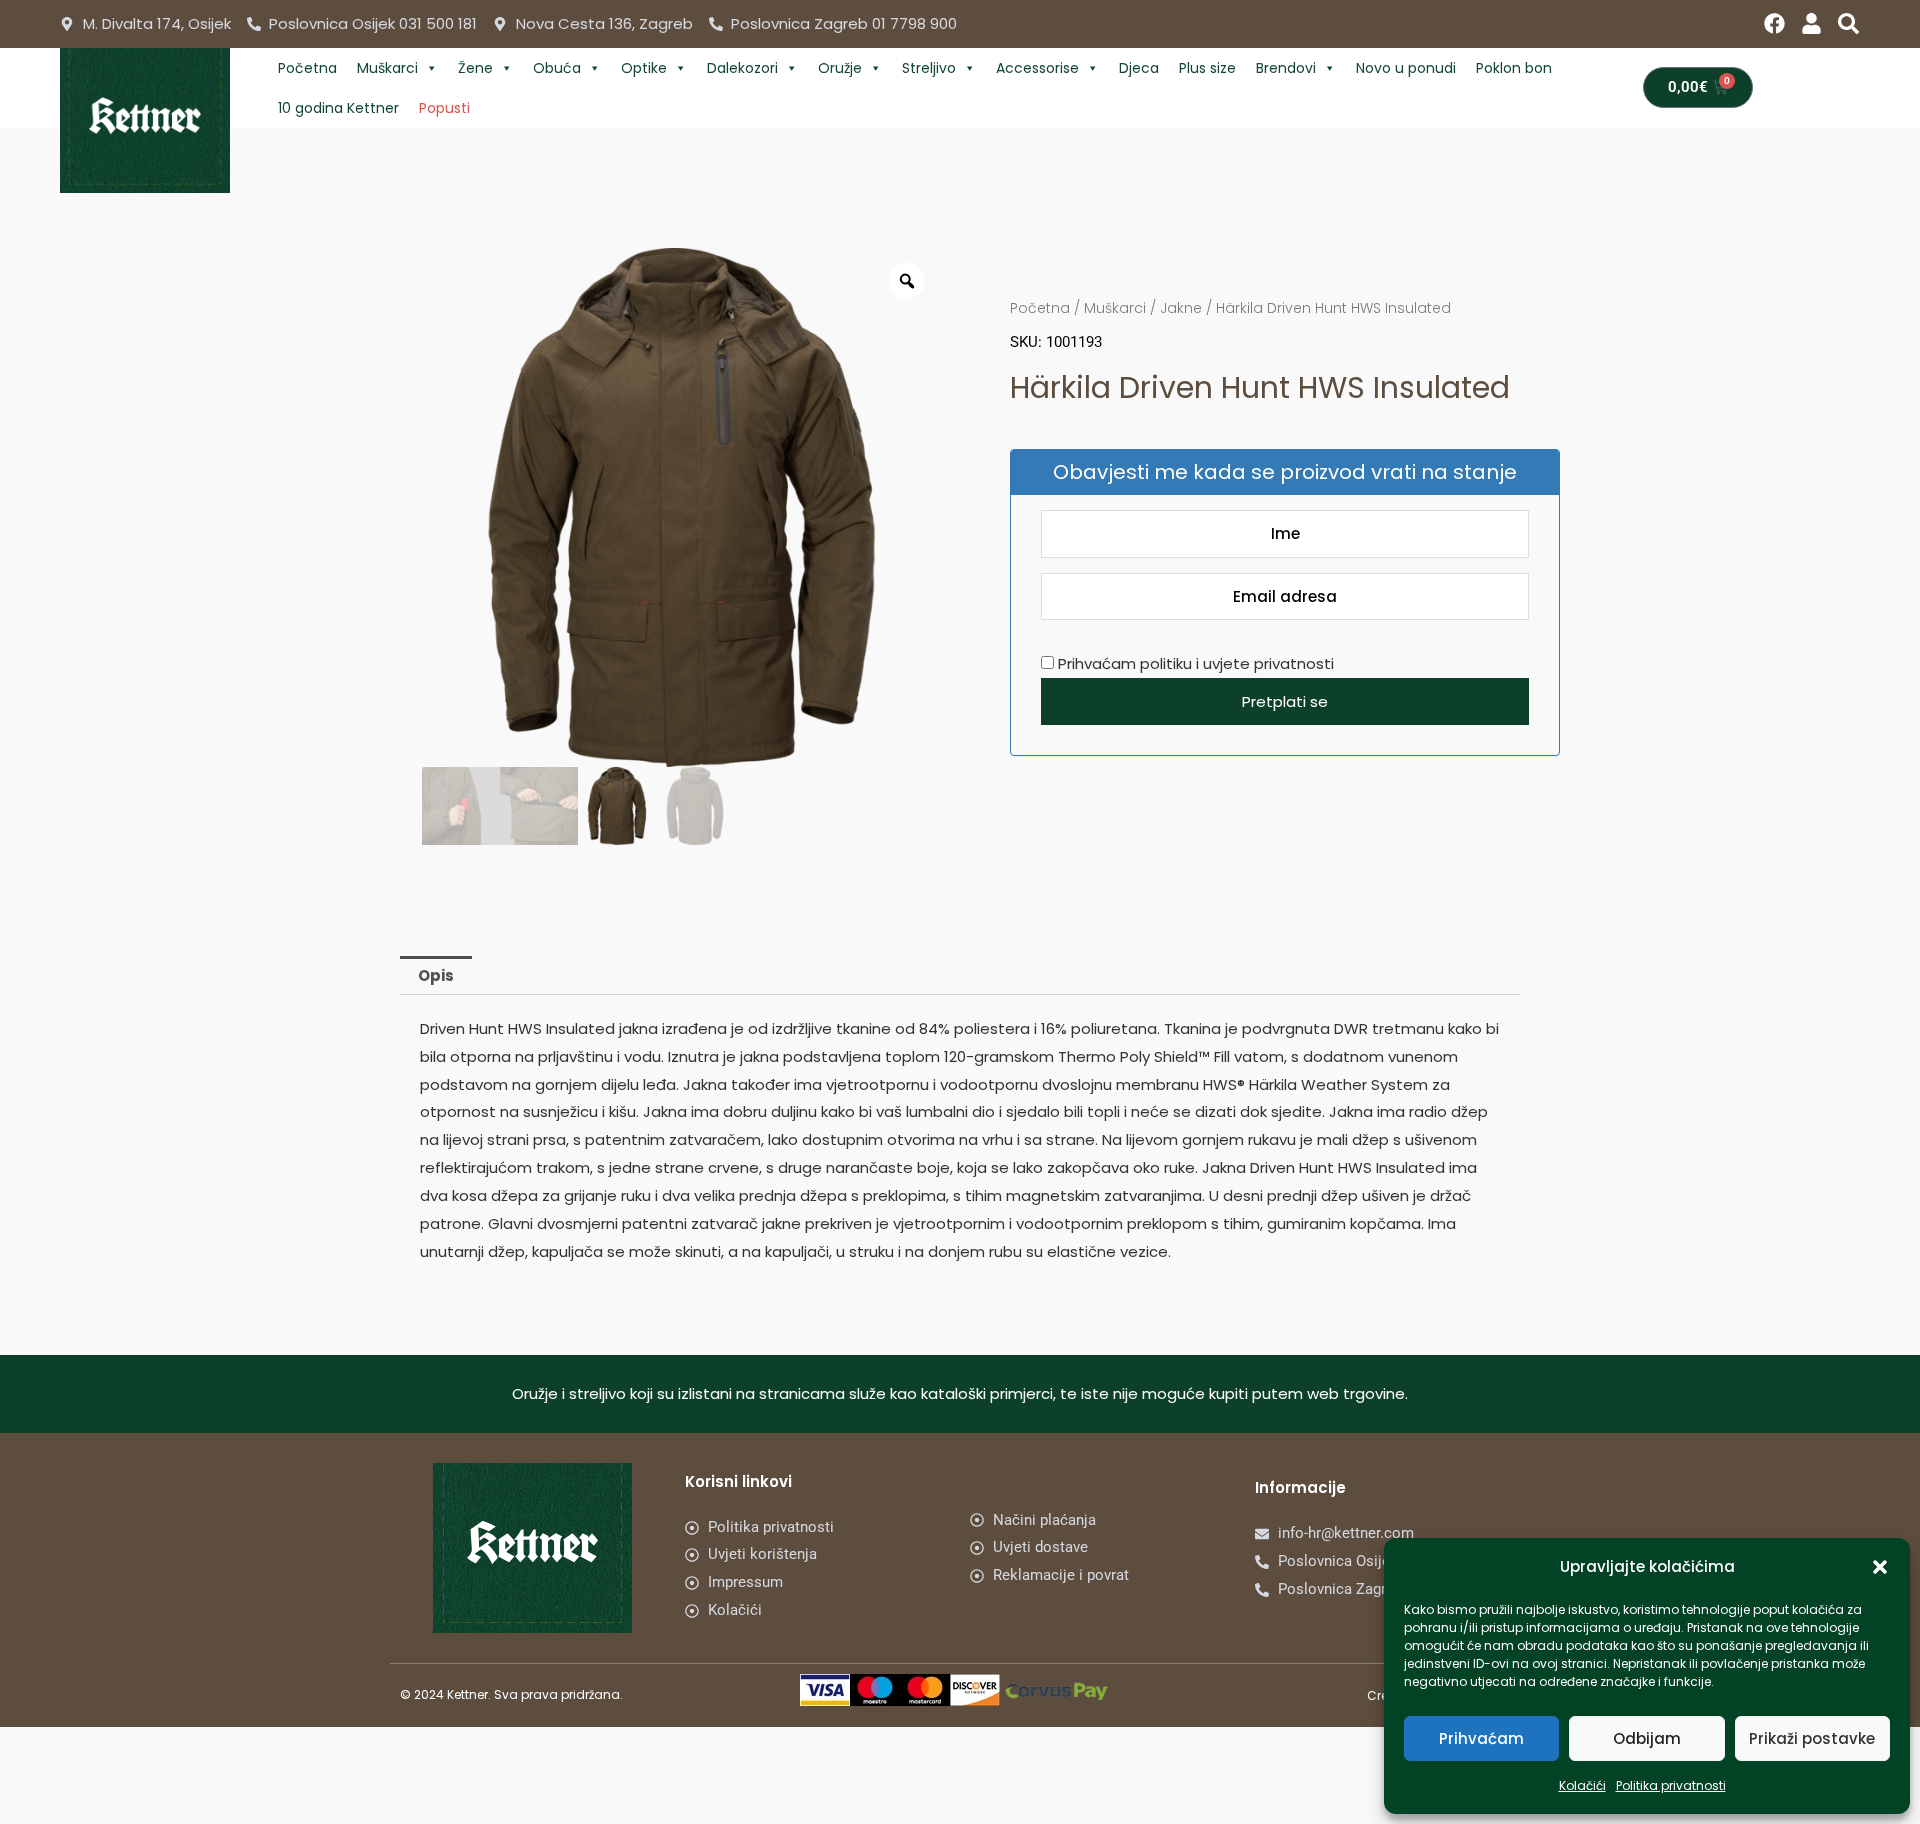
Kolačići (1582, 1785)
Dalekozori (742, 68)
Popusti (444, 108)
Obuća (557, 68)
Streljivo (929, 68)
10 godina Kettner (338, 108)
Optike (644, 68)
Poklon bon (1514, 68)
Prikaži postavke (1812, 1738)
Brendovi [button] (1286, 68)
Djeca (1139, 68)
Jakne (1181, 308)
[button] (1880, 1567)
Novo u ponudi (1406, 68)
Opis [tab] (436, 975)
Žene (475, 68)
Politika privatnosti (1671, 1785)
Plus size (1207, 68)
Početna (307, 68)
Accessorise (1037, 68)
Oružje (840, 68)
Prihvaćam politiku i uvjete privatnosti (1194, 663)
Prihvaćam (1481, 1738)
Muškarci (387, 68)
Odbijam (1647, 1738)
